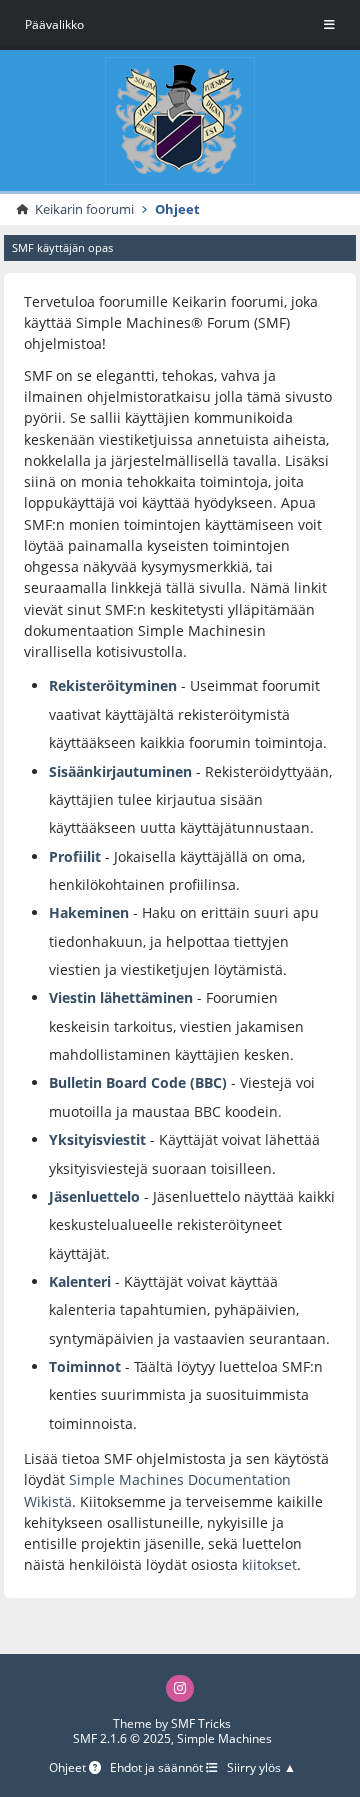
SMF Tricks (201, 1723)
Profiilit (75, 856)
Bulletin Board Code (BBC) (140, 1082)
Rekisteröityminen (113, 685)
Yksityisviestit (97, 1139)
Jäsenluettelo (94, 1196)
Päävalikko (54, 24)
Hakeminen (89, 912)
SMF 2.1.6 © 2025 (122, 1738)
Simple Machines (224, 1738)
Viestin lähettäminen (121, 997)
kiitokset (269, 1564)
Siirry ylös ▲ (261, 1768)
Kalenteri (80, 1281)
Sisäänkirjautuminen (120, 771)
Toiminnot (85, 1366)
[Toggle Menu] (329, 25)
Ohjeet (69, 1768)
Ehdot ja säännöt (158, 1768)
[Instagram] (179, 1688)
